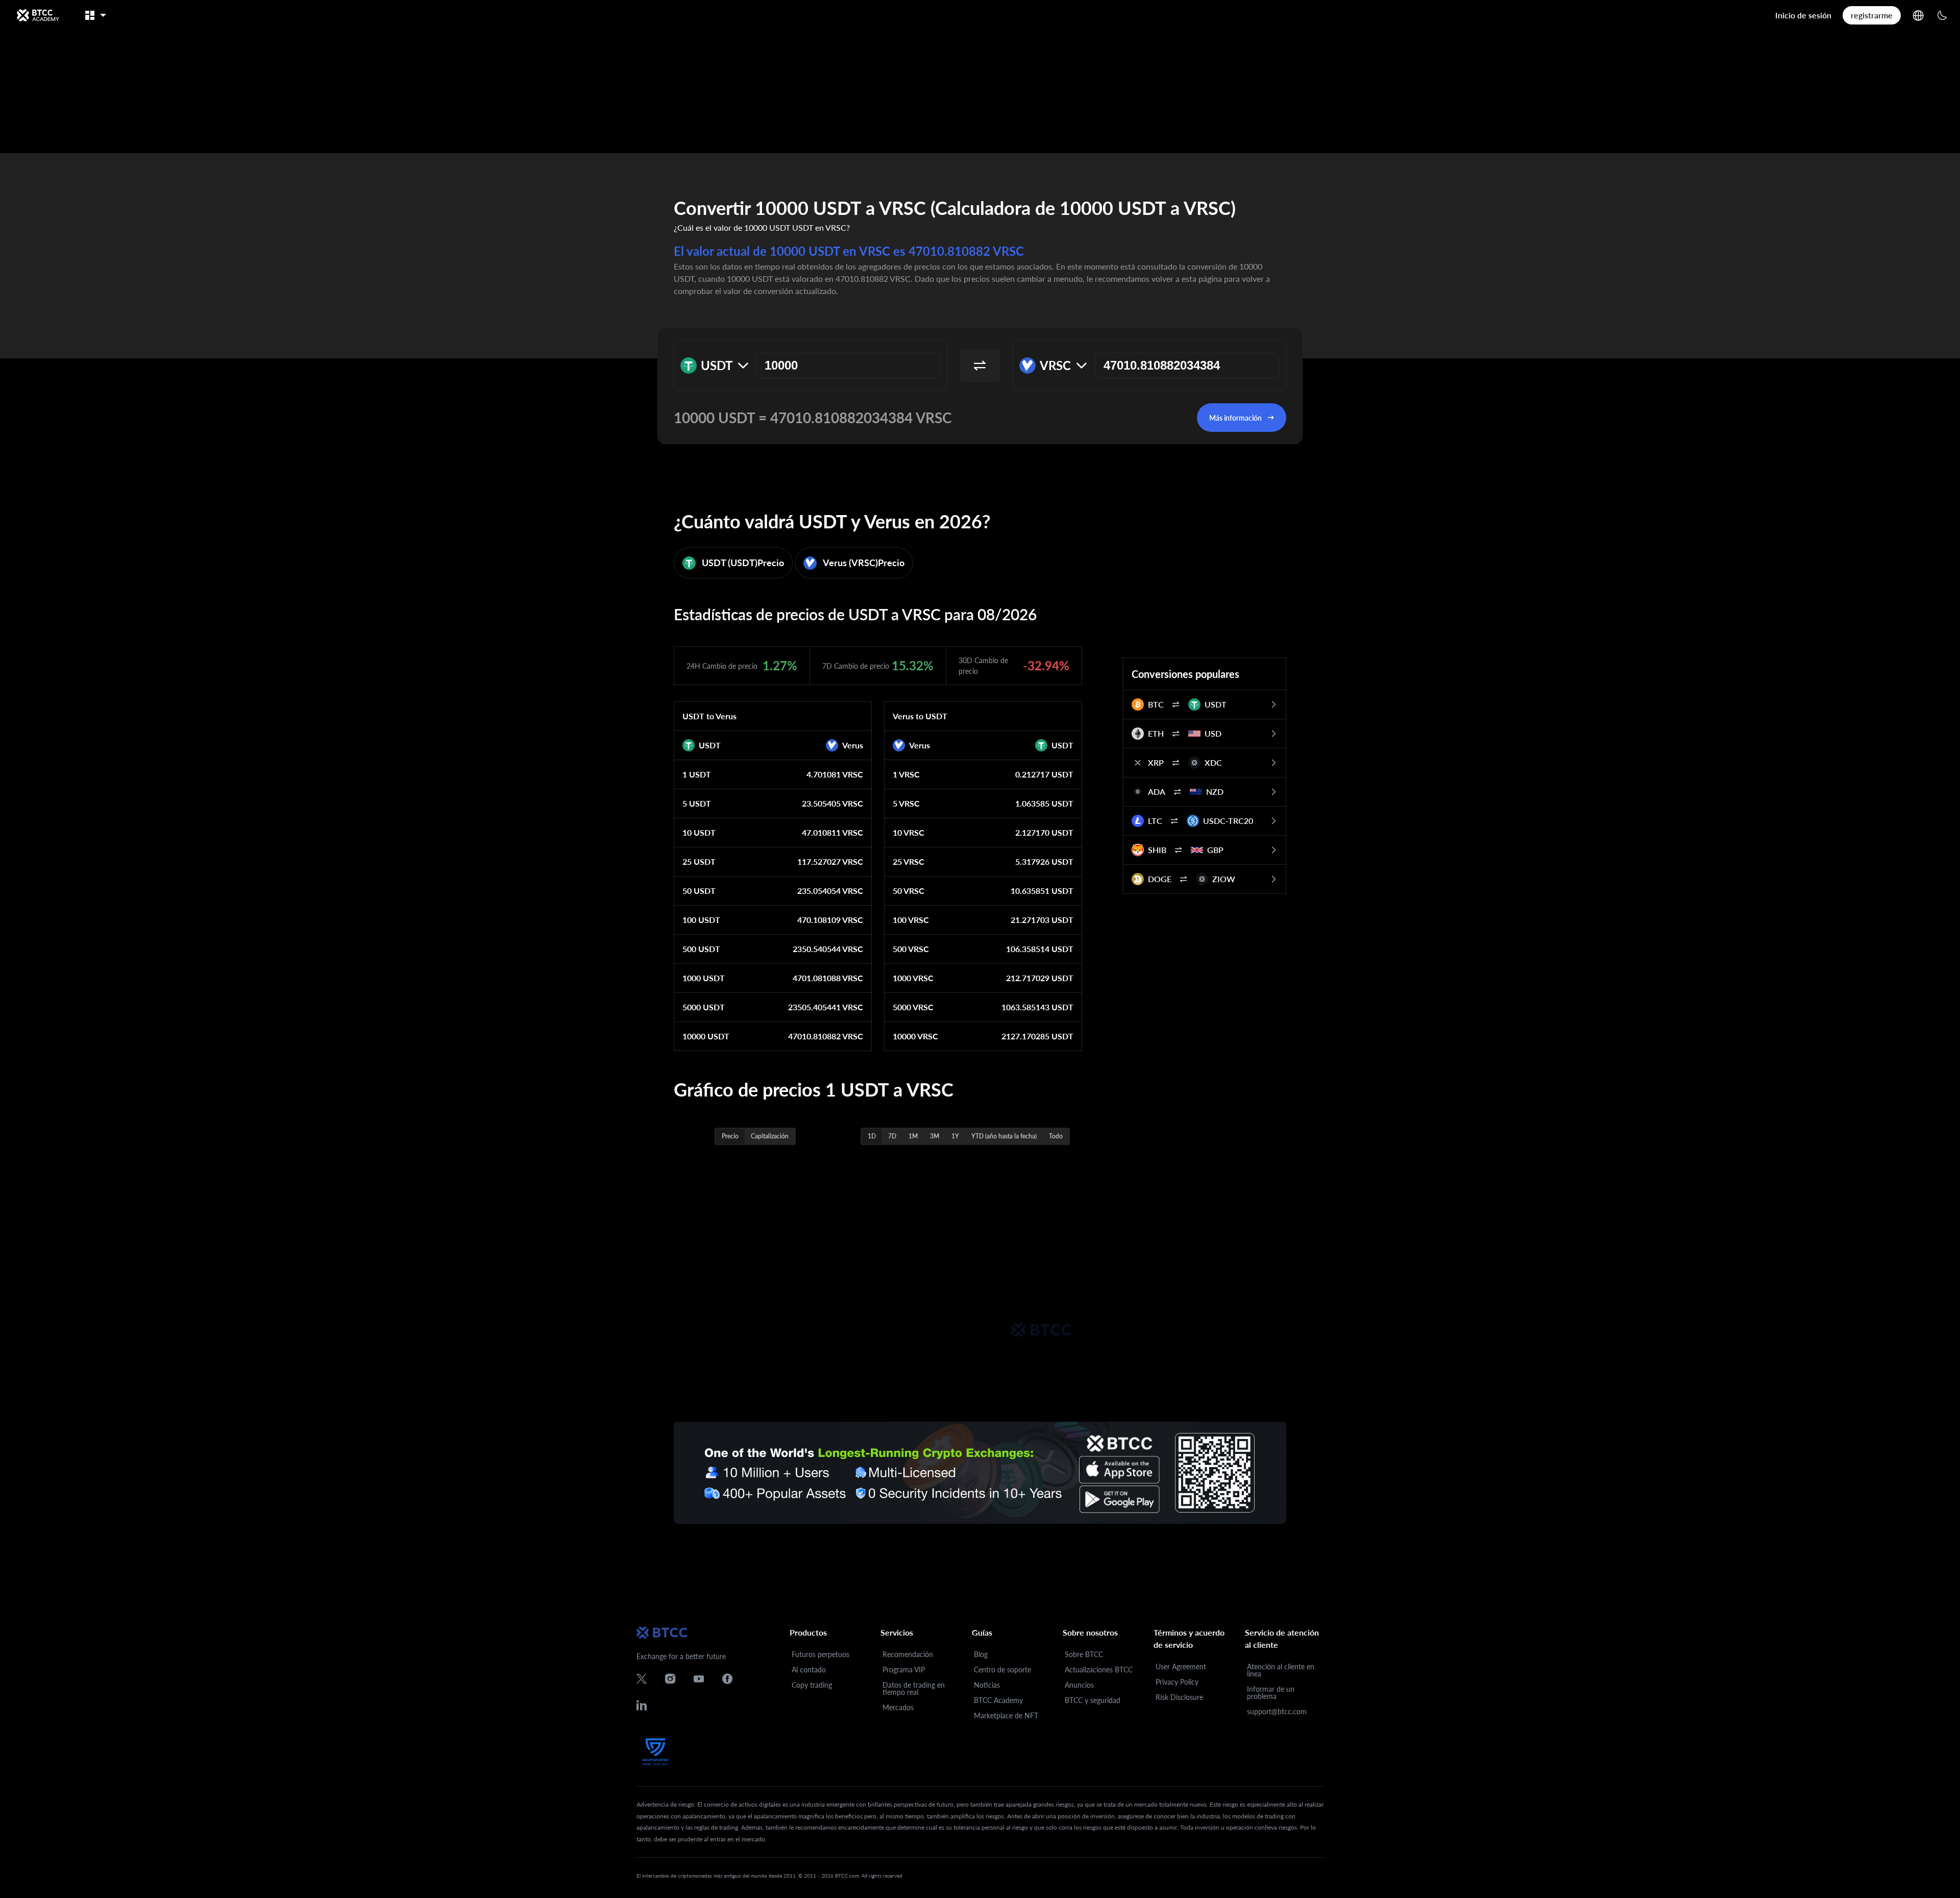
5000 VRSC (913, 1007)
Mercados (898, 1707)
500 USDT (701, 949)
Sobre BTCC (1084, 1654)
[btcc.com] (38, 15)
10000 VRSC (915, 1036)
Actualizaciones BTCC (1099, 1670)
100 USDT (701, 920)
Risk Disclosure (1179, 1697)
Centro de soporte (1002, 1670)
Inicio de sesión (1803, 15)
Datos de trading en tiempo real (914, 1688)
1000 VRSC (913, 978)
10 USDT (699, 832)
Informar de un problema (1271, 1693)
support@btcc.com (1277, 1711)
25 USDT (699, 861)
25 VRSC (909, 861)
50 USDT (699, 891)
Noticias (987, 1685)
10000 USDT (706, 1036)
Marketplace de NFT (1006, 1715)
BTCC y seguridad (1093, 1700)
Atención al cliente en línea (1281, 1670)
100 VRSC (911, 920)
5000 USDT (704, 1007)
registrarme (1872, 15)
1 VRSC (906, 774)
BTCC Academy (998, 1700)
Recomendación (908, 1654)
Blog (981, 1654)
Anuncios (1079, 1685)
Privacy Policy (1177, 1682)
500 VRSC (911, 949)
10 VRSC (909, 832)
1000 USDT (704, 978)
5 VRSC (906, 803)
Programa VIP (904, 1670)
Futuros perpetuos (820, 1654)
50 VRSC (909, 891)
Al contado (809, 1670)
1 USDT (697, 774)
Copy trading (812, 1685)
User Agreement (1181, 1666)
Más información (1235, 418)
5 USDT (697, 803)
